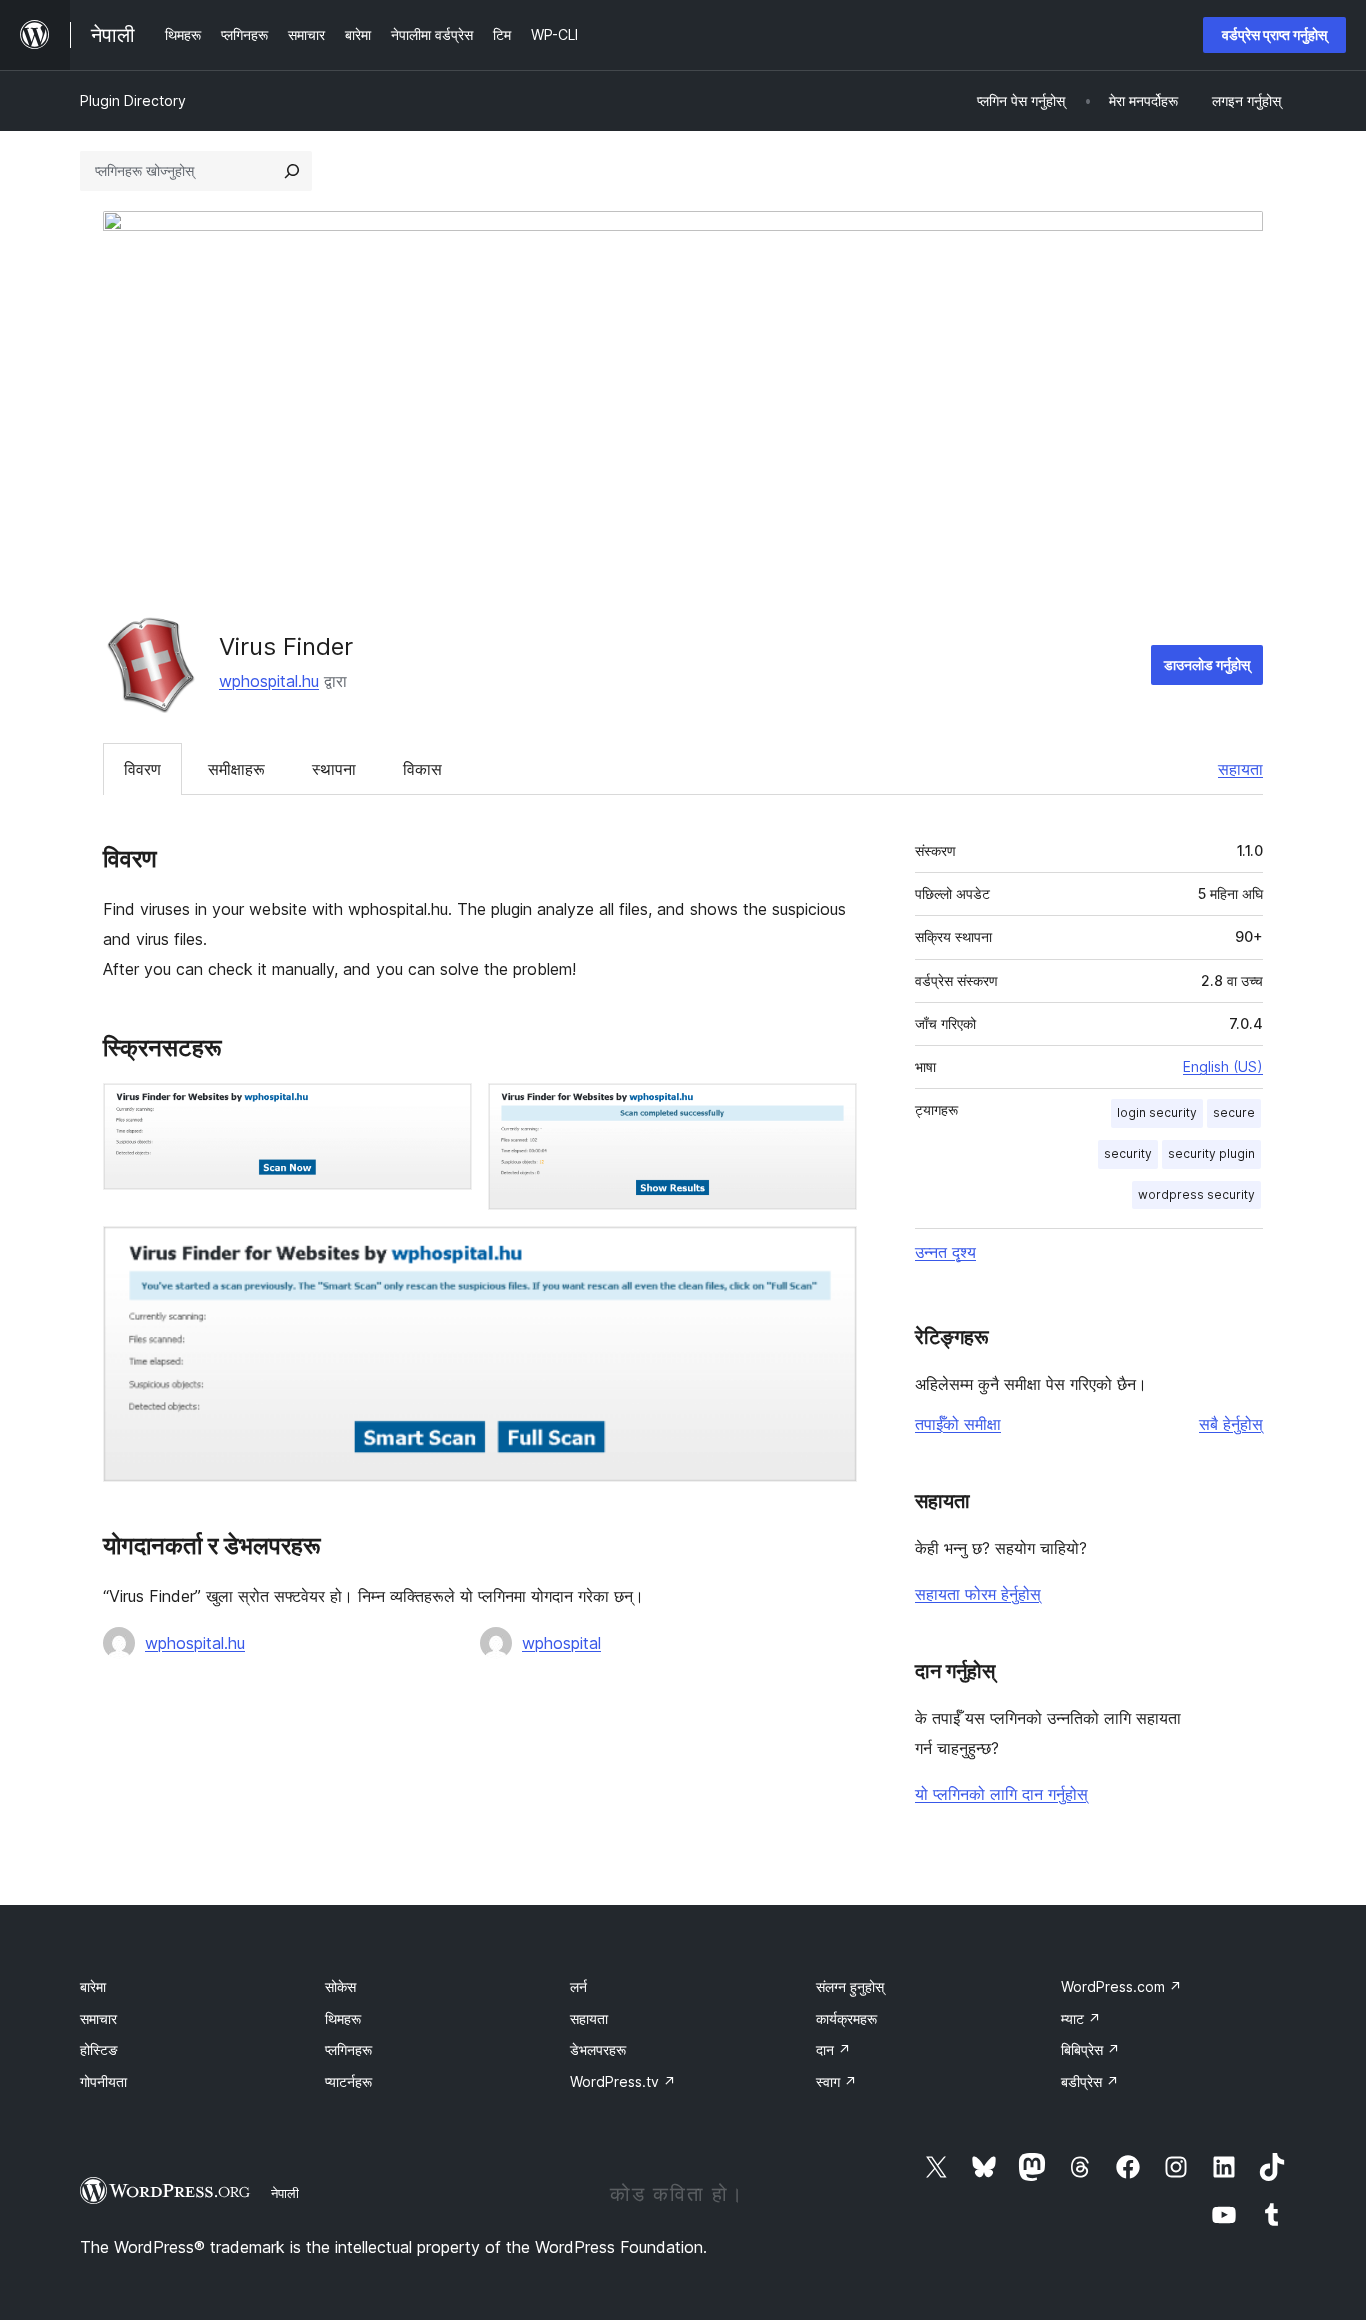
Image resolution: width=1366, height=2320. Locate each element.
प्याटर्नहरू (348, 2081)
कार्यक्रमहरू (846, 2018)
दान (833, 2049)
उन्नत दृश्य (945, 1252)
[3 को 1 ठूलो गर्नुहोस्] (445, 1110)
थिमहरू (343, 2018)
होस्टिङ (99, 2049)
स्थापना (334, 769)
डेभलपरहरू (598, 2049)
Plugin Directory (133, 100)
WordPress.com (1121, 1986)
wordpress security (1196, 1194)
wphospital (561, 1643)
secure (1234, 1112)
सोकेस (340, 1986)
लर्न (578, 1986)
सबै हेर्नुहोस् (1231, 1424)
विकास (422, 769)
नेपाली (285, 2193)
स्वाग (836, 2081)
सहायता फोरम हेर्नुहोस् (978, 1594)
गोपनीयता (103, 2081)
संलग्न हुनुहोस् (850, 1986)
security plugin (1211, 1153)
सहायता (1240, 769)
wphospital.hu (269, 681)
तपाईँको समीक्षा (958, 1424)
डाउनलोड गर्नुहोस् (1207, 664)
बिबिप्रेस (1090, 2049)
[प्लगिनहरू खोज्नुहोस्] (292, 171)
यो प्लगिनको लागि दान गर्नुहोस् (1001, 1794)
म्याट (1081, 2018)
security (1128, 1153)
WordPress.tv (623, 2081)
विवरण (142, 769)
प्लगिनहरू (348, 2049)
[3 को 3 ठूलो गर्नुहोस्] (830, 1253)
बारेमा (93, 1986)
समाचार (98, 2018)
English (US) (1223, 1066)
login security (1157, 1112)
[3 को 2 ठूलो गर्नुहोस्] (830, 1110)
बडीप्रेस (1090, 2081)
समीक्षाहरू (236, 769)
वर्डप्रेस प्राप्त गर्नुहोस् (1274, 34)
